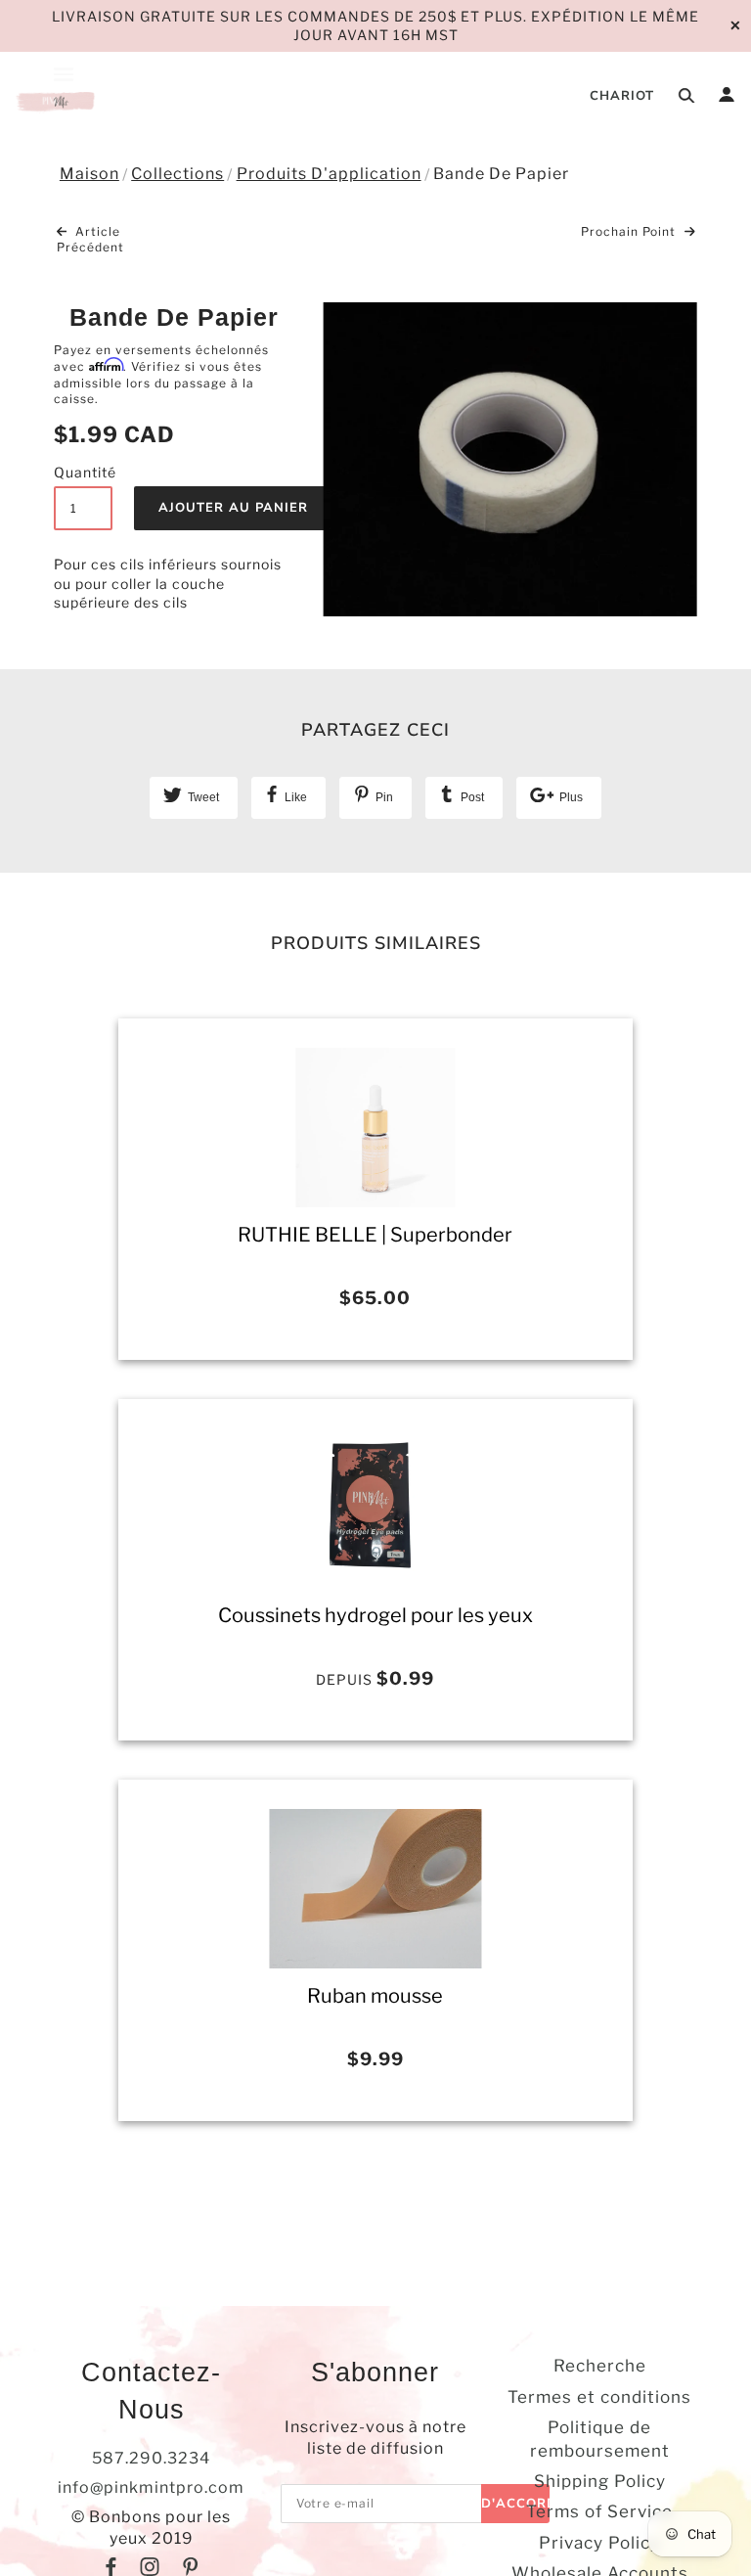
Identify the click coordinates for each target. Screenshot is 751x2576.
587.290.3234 (151, 2458)
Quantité (83, 472)
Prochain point (630, 231)
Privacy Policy (599, 2543)
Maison (89, 174)
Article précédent (90, 240)
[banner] (56, 100)
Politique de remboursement (600, 2439)
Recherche (600, 2366)
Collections (177, 174)
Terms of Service (599, 2511)
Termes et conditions (599, 2397)
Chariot (622, 96)
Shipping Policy (600, 2481)
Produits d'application (329, 174)
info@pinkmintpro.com (151, 2487)
